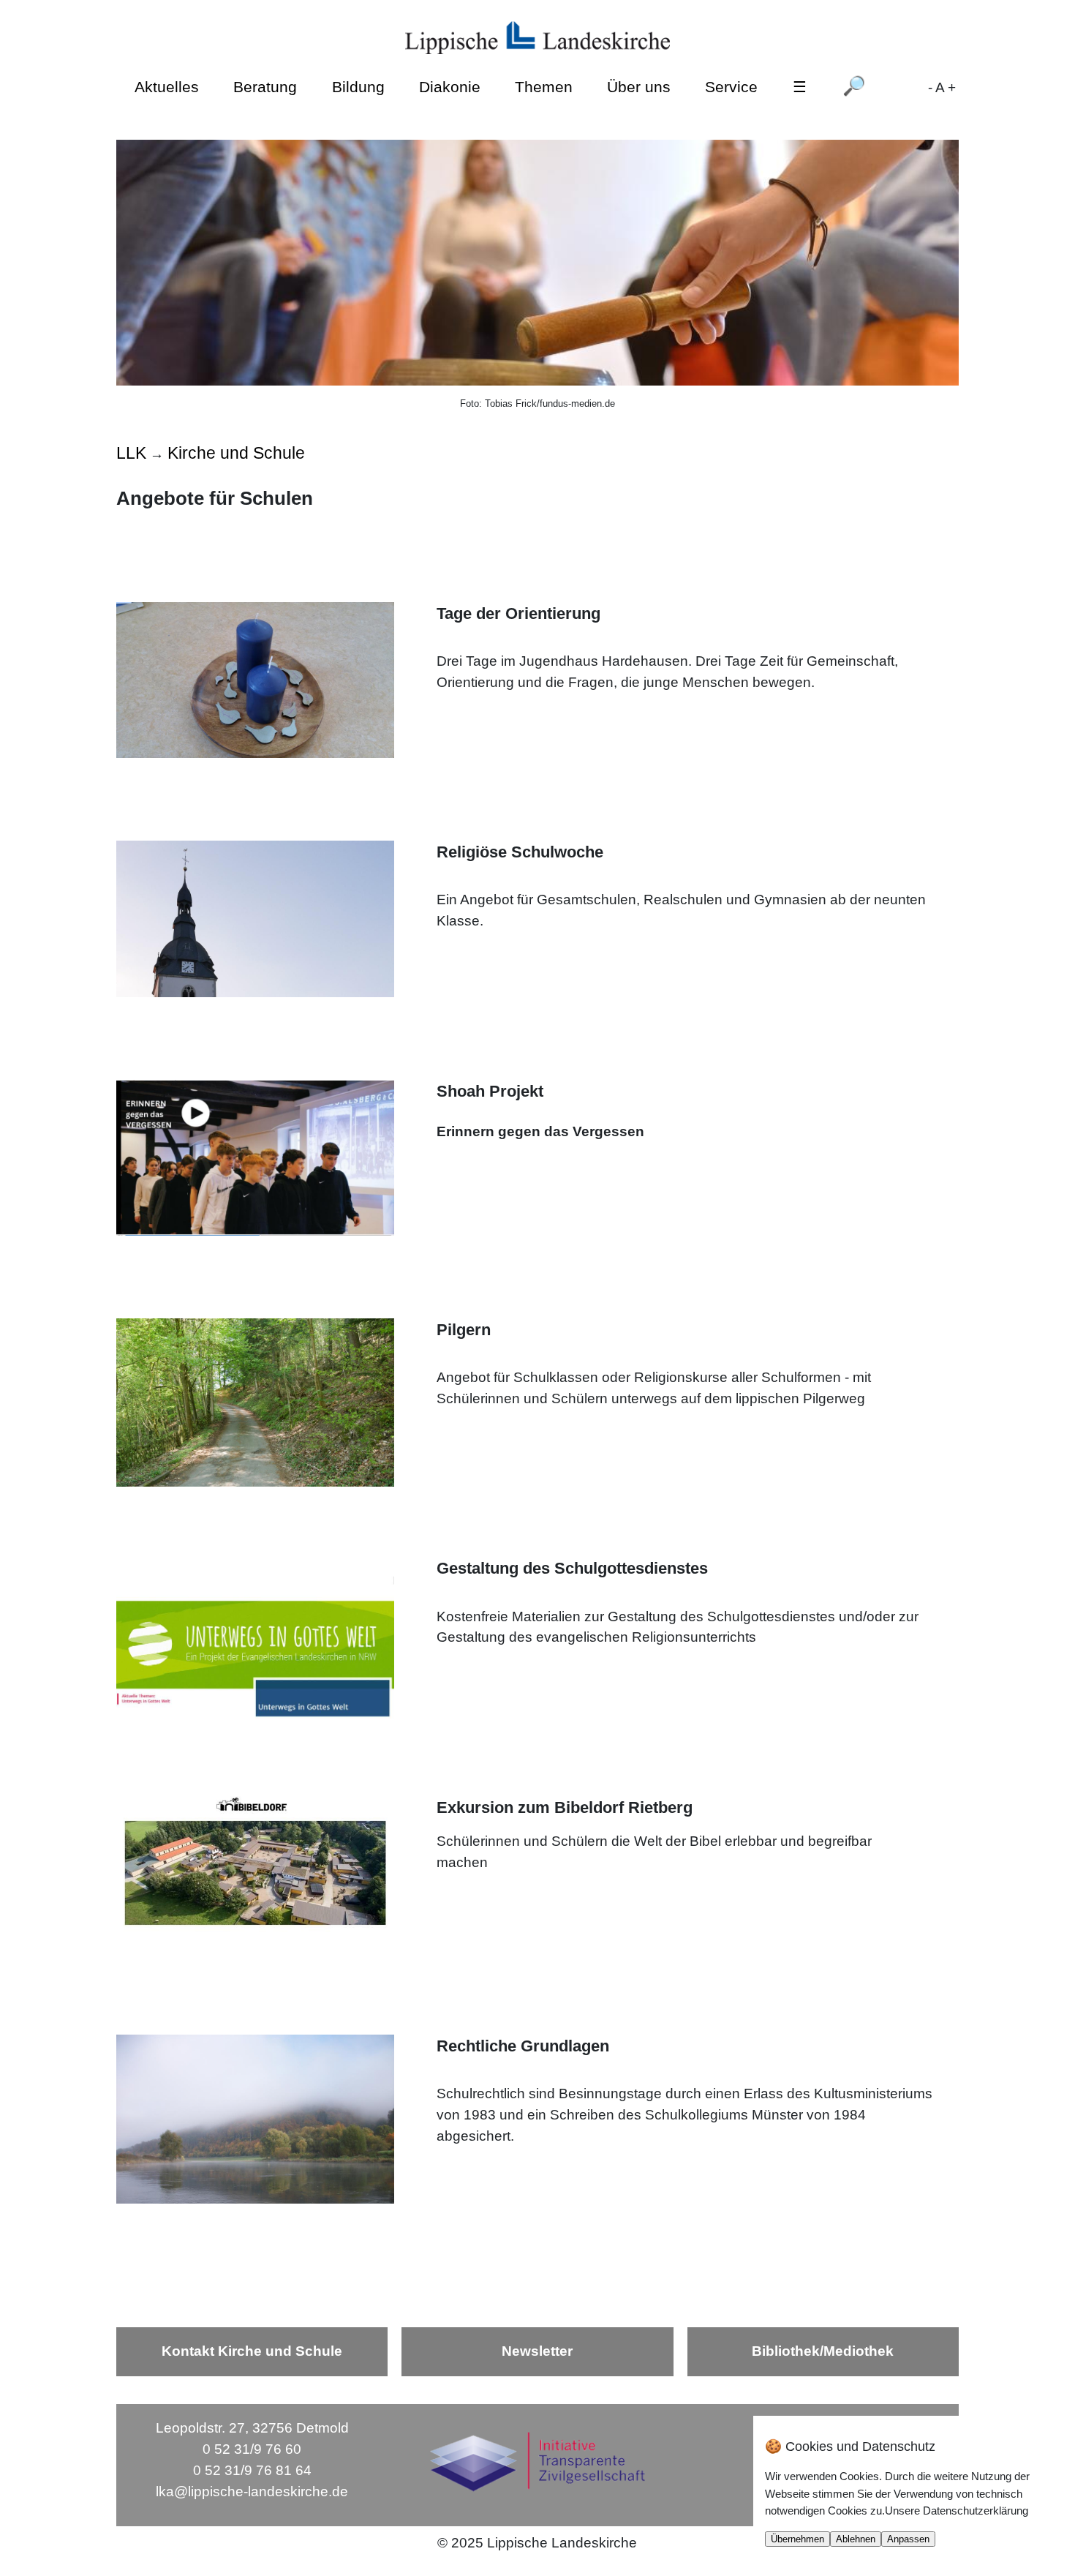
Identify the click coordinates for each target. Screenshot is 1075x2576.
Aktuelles (167, 87)
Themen (544, 87)
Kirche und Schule (236, 453)
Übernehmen (797, 2539)
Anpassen (908, 2539)
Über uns (639, 87)
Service (731, 87)
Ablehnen (856, 2539)
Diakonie (450, 87)
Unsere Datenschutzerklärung (957, 2511)
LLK (131, 453)
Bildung (358, 87)
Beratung (265, 87)
